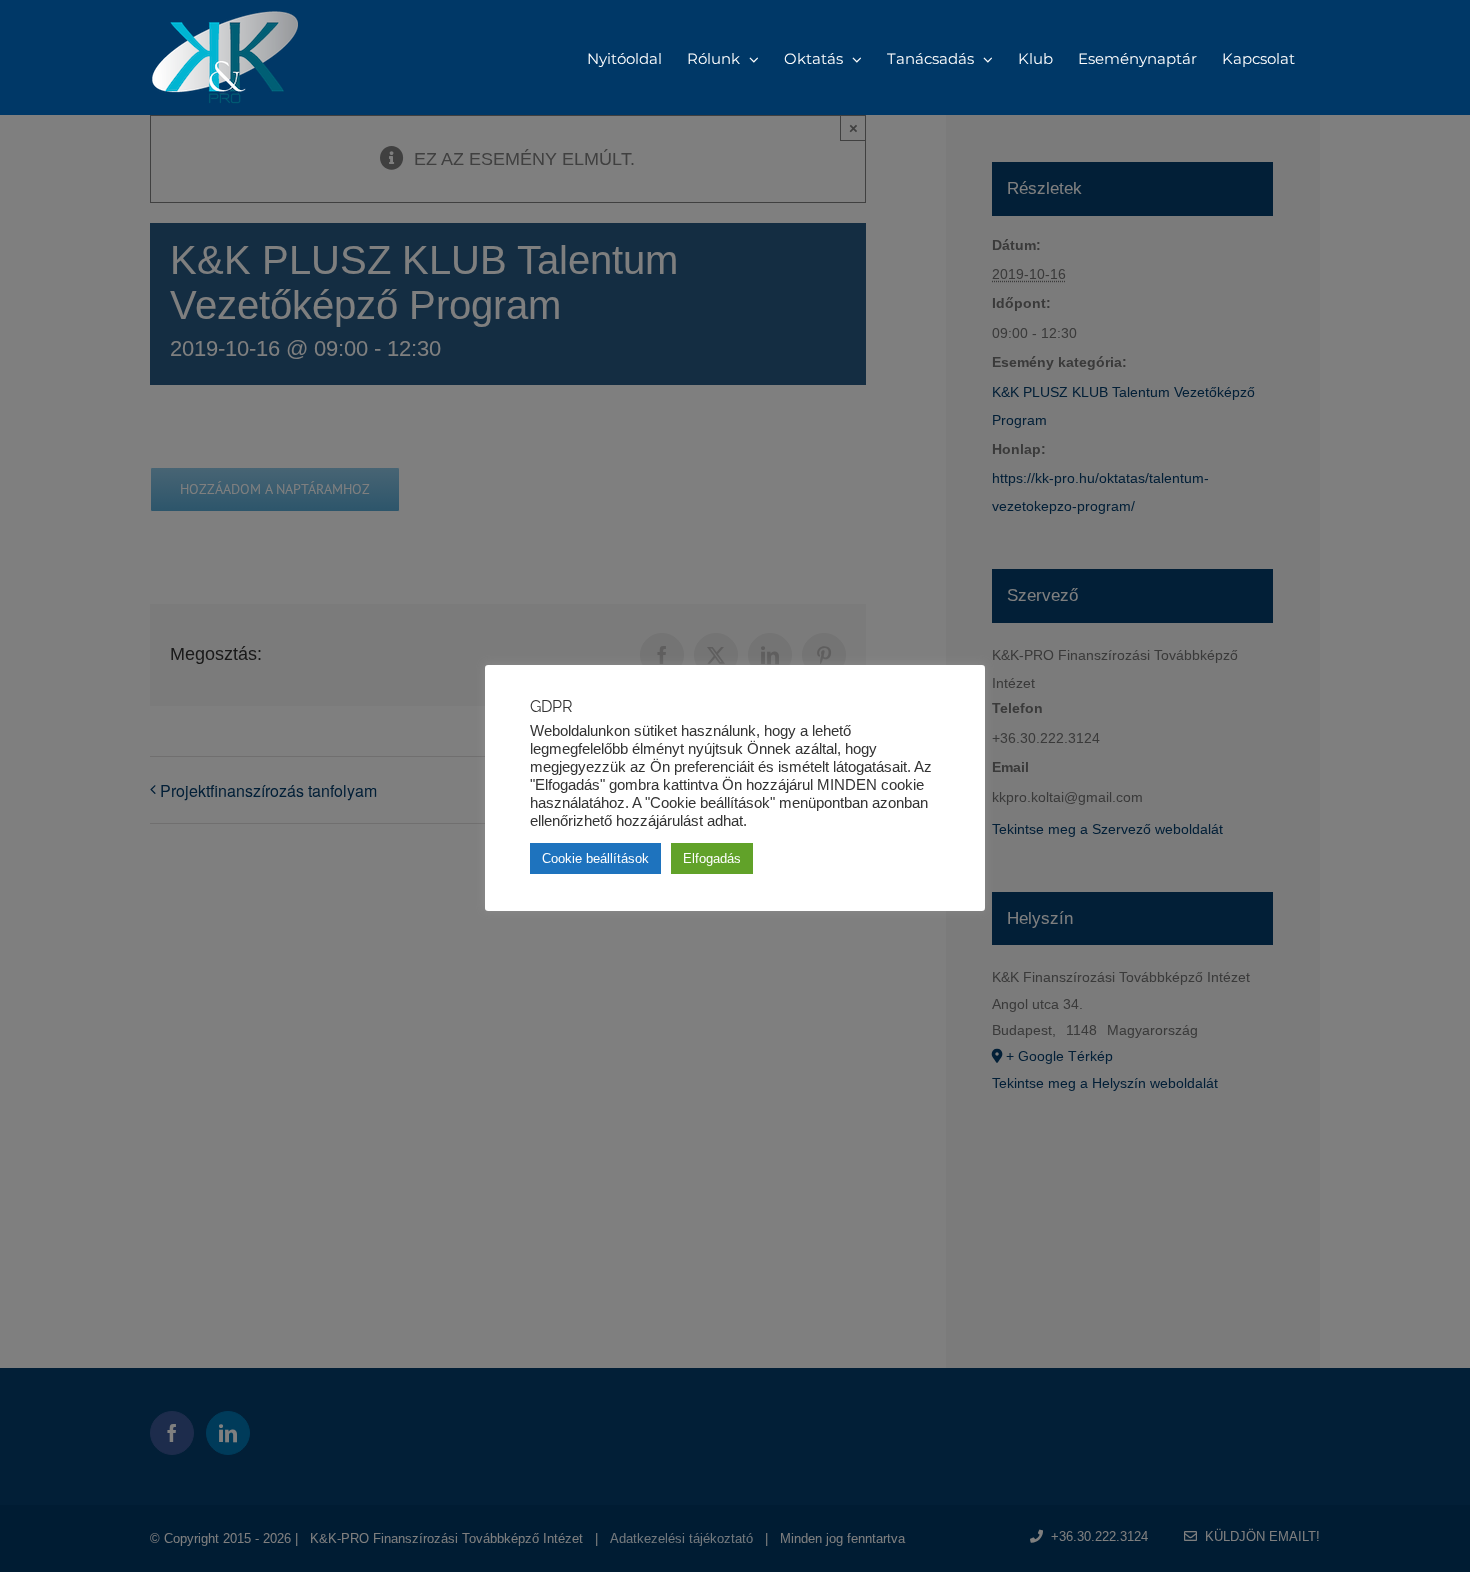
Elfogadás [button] (712, 858)
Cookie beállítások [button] (595, 858)
